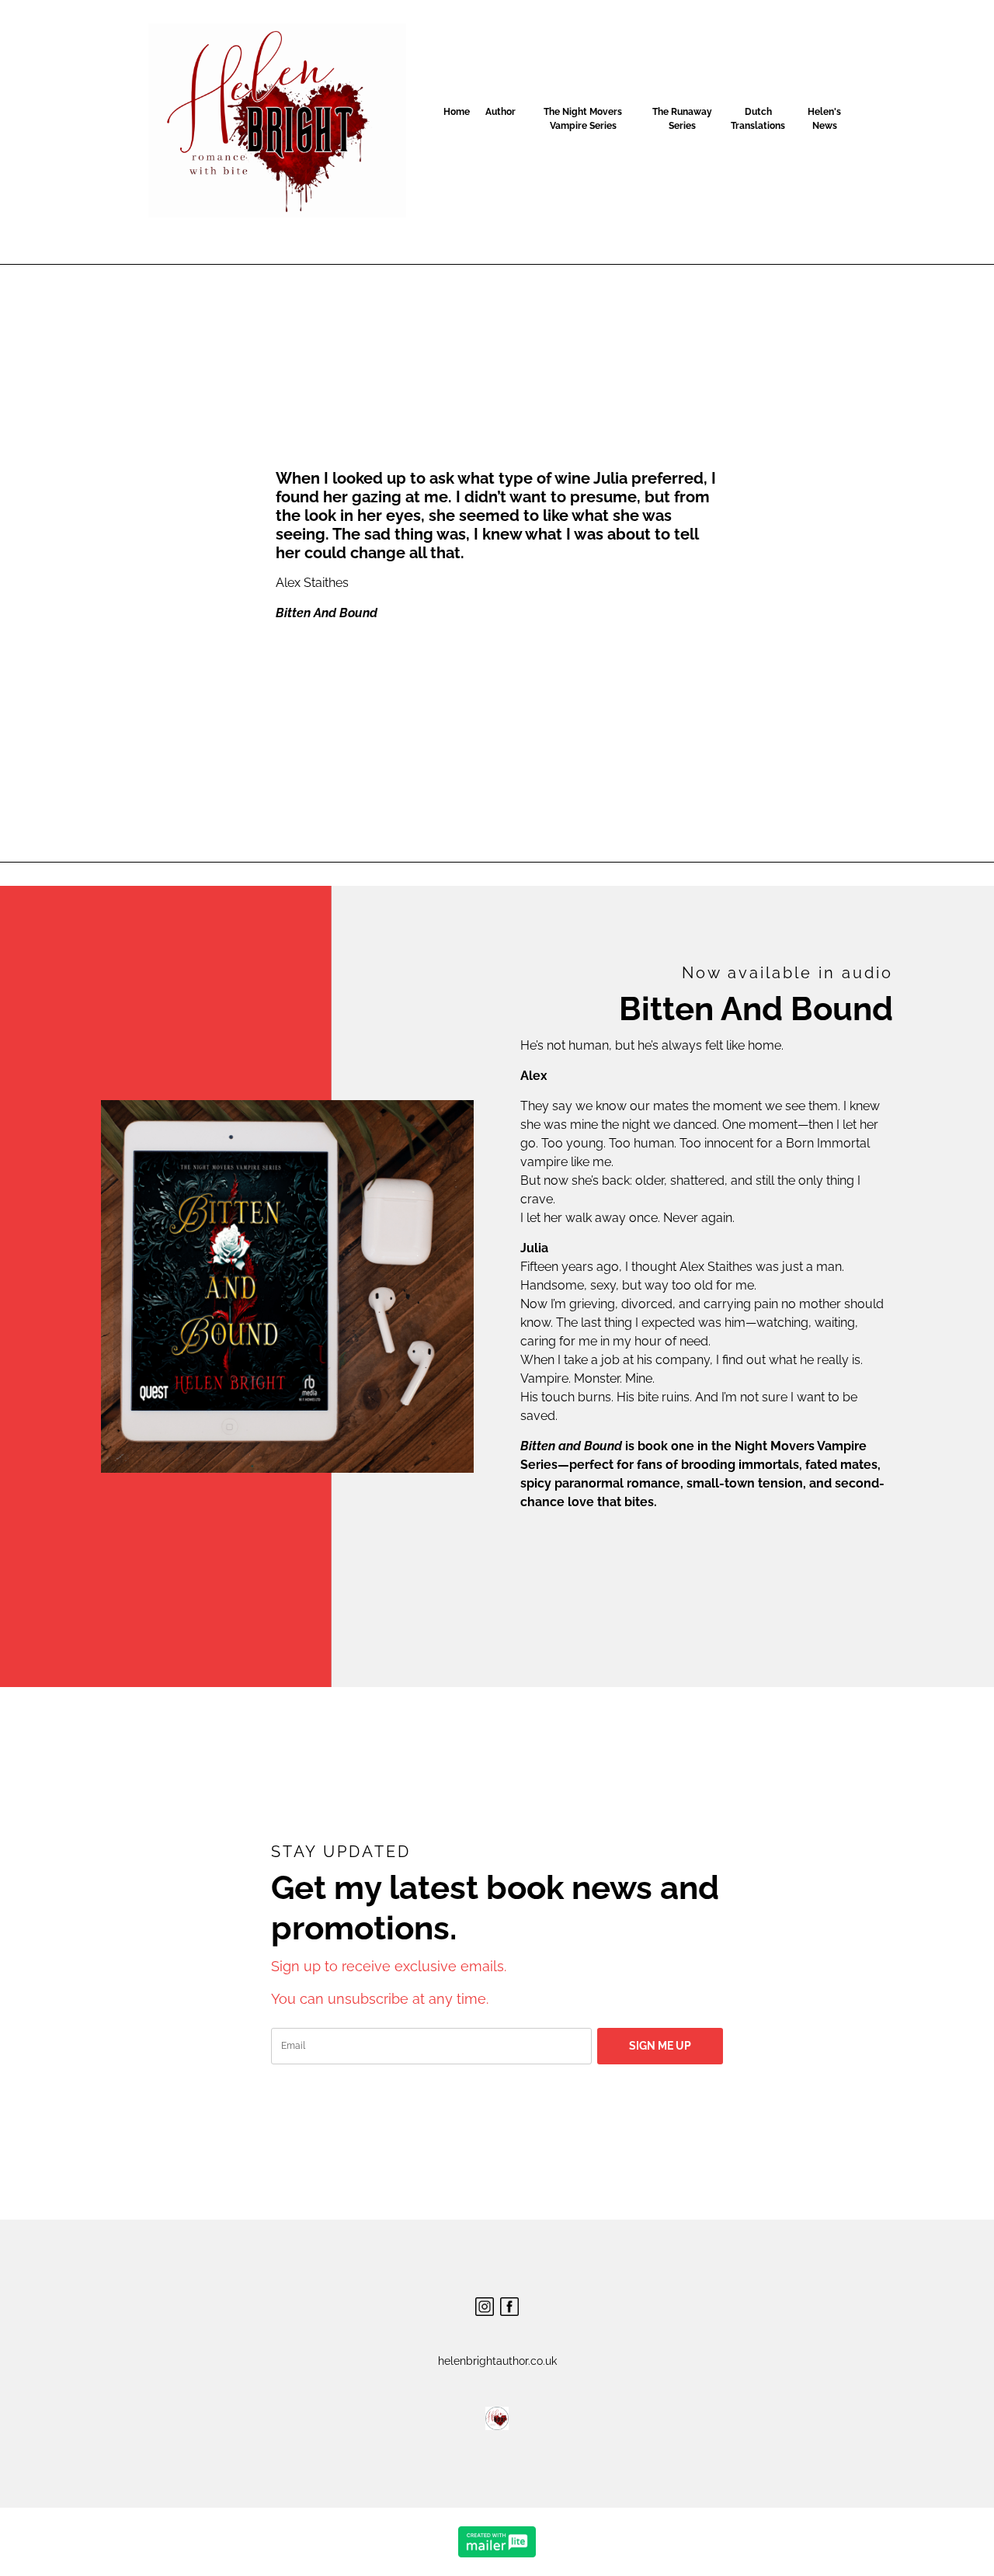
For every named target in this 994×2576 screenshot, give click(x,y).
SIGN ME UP (660, 2046)
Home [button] (457, 112)
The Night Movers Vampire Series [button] (583, 119)
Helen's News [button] (824, 119)
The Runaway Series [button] (682, 119)
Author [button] (500, 112)
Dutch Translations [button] (758, 119)
